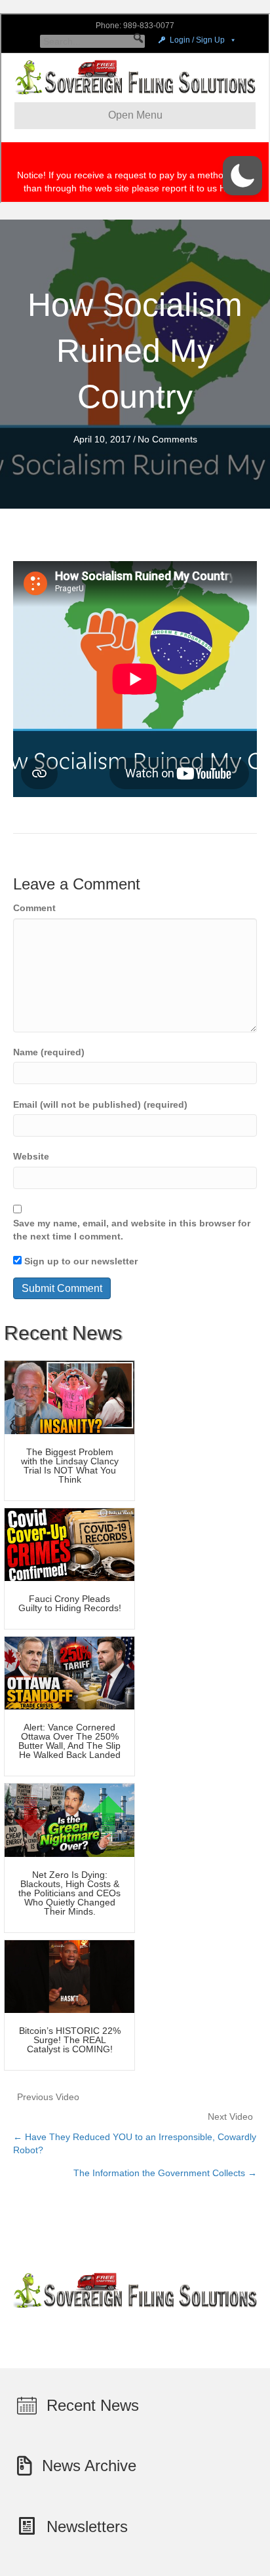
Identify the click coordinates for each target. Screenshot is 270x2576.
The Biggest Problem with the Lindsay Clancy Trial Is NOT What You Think (70, 1466)
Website (31, 1156)
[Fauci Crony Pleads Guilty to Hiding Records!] (69, 1544)
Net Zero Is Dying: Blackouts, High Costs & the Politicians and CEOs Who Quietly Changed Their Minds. (69, 1893)
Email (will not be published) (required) (100, 1104)
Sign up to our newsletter (80, 1261)
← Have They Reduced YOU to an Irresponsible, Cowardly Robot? (135, 2143)
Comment (34, 908)
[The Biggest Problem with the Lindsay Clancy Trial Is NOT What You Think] (69, 1397)
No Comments (167, 439)
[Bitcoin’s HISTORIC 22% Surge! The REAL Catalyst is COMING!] (69, 1976)
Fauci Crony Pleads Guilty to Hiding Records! (70, 1603)
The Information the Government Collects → (165, 2173)
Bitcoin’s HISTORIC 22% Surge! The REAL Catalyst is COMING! (70, 2040)
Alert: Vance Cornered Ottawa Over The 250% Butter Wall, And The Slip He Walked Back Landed (69, 1741)
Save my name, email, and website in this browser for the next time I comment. (132, 1230)
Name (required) (49, 1052)
